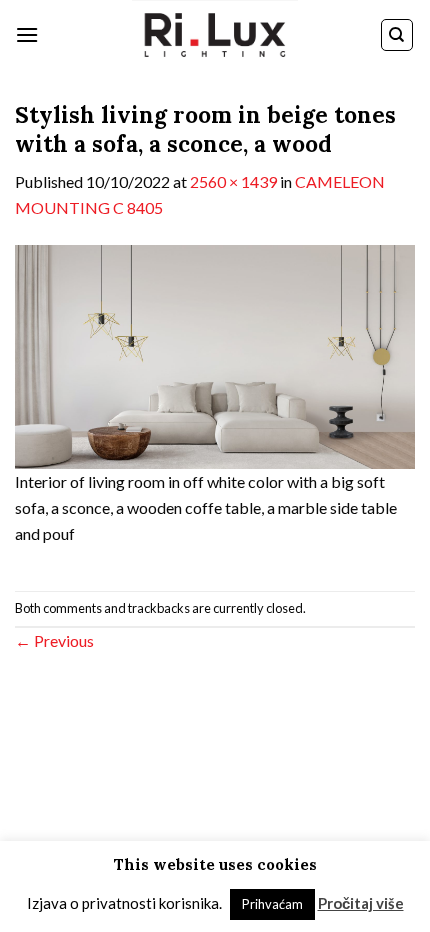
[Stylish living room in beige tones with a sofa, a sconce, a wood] (215, 354)
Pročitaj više (361, 903)
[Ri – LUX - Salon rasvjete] (215, 35)
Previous (54, 640)
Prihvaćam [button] (272, 904)
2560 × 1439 (233, 181)
